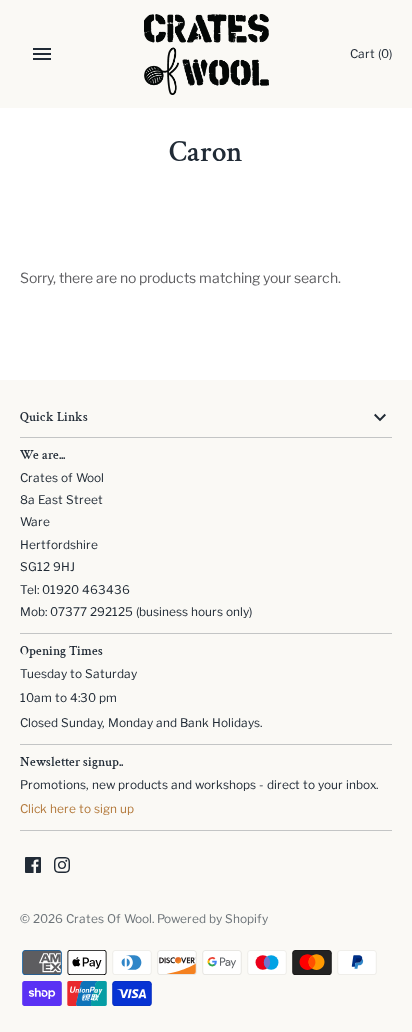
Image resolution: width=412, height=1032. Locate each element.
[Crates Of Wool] (206, 54)
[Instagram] (62, 866)
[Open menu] (42, 54)
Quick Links (54, 417)
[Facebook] (33, 866)
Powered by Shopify (212, 919)
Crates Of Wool (109, 919)
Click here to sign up (77, 809)
